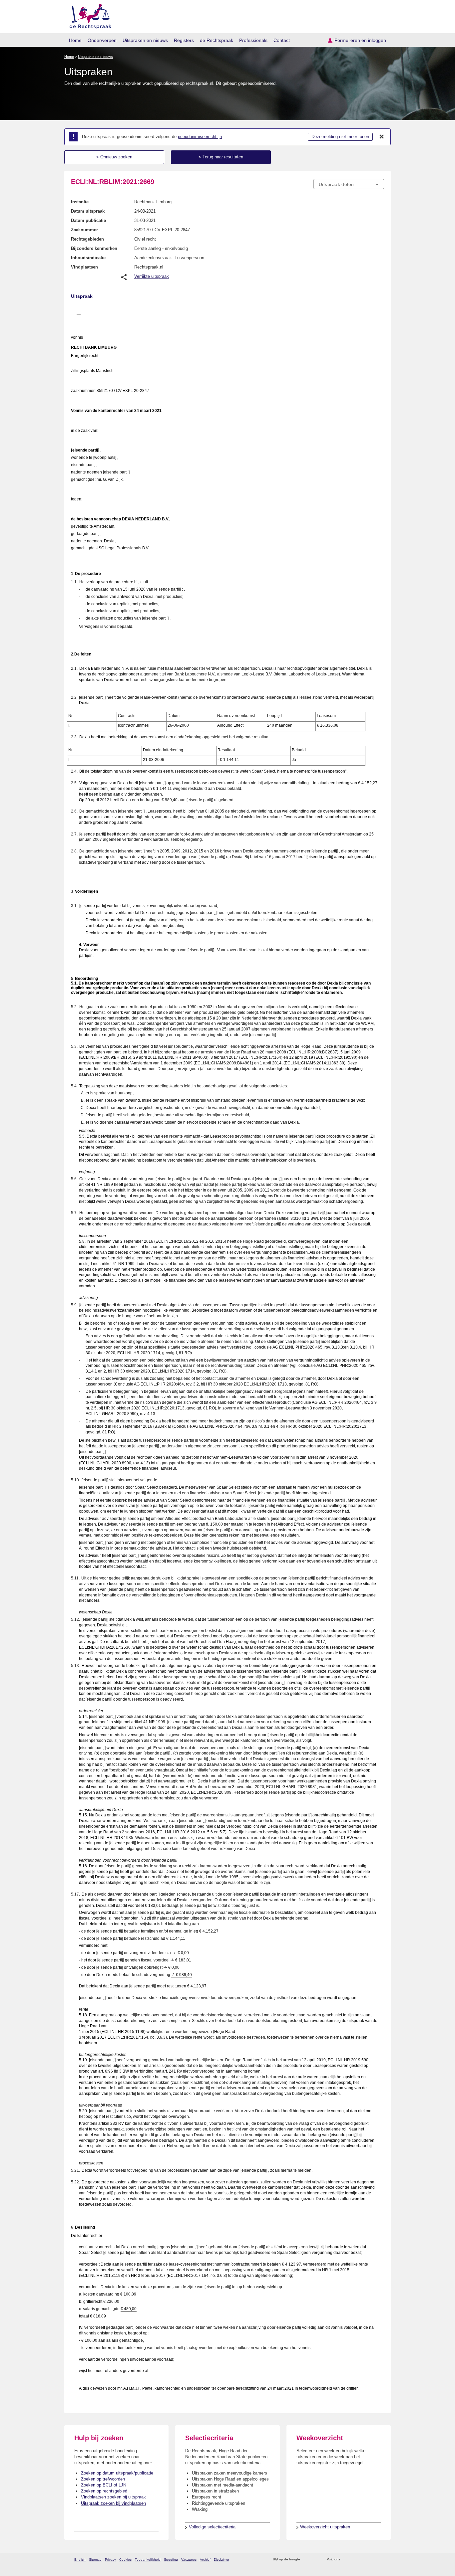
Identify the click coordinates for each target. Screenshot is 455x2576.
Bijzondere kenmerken (94, 248)
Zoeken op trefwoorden (103, 2479)
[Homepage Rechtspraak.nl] (88, 15)
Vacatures (189, 2560)
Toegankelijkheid (148, 2560)
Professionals (253, 40)
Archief (205, 2560)
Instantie (80, 202)
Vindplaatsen (84, 267)
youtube (381, 2560)
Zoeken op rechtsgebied (104, 2491)
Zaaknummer (84, 230)
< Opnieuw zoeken (114, 157)
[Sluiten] (382, 137)
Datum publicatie (88, 220)
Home (75, 40)
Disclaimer (222, 2560)
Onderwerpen (102, 40)
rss (306, 2560)
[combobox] (349, 184)
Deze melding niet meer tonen (340, 137)
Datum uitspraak (88, 211)
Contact (282, 40)
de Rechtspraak (217, 40)
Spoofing (171, 2560)
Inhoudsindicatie (88, 258)
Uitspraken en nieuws (145, 40)
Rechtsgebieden (87, 239)
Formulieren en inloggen (360, 40)
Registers (184, 40)
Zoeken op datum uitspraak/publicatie (117, 2473)
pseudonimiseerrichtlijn (200, 137)
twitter (346, 2560)
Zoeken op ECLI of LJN (104, 2485)
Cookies (125, 2560)
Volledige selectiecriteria (212, 2527)
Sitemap (95, 2560)
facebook (355, 2560)
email (315, 2560)
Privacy (110, 2560)
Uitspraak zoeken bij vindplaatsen (113, 2503)
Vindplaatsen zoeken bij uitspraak (113, 2497)
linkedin (372, 2560)
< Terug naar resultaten (221, 157)
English (80, 2560)
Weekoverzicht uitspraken (325, 2527)
